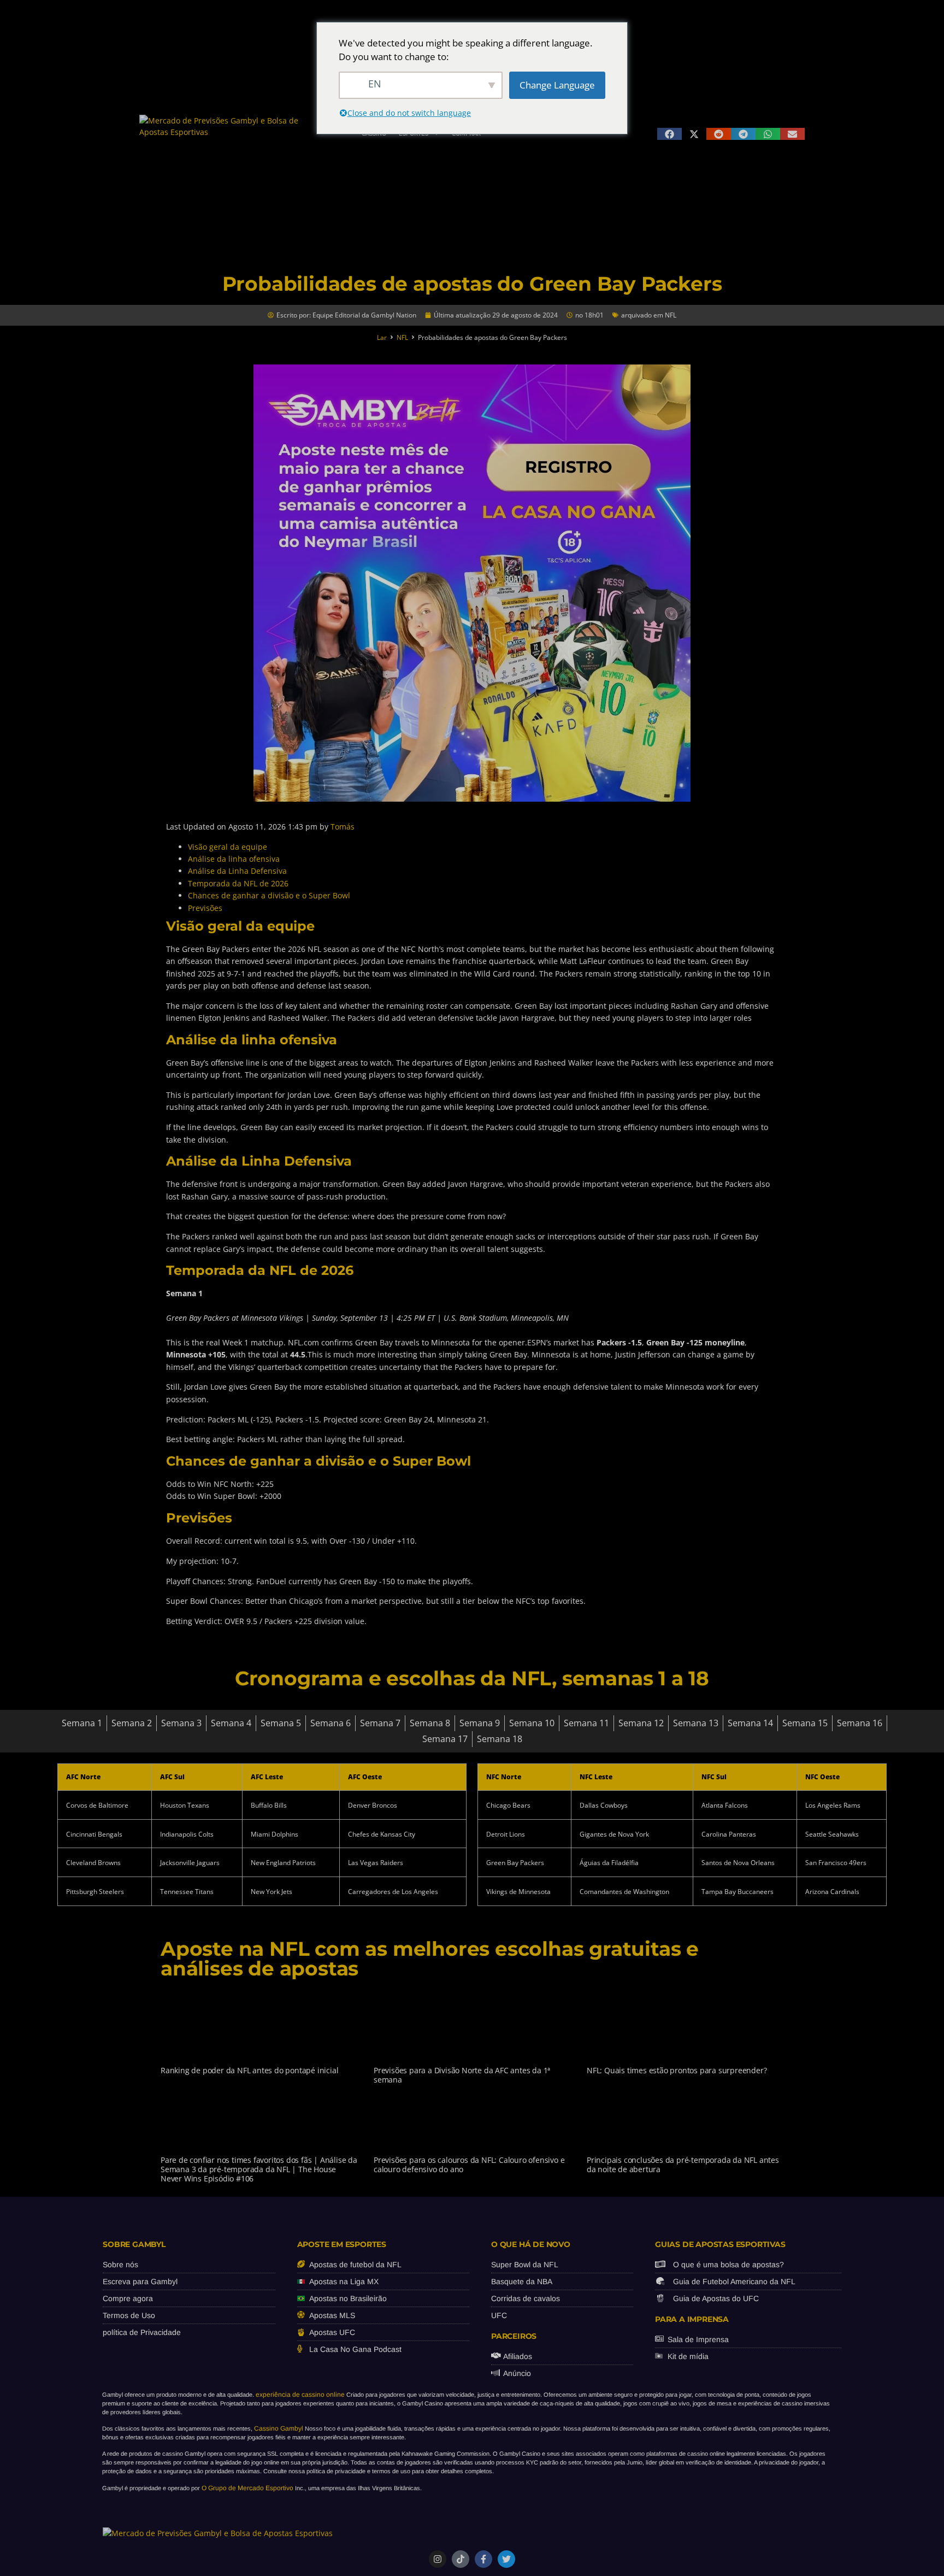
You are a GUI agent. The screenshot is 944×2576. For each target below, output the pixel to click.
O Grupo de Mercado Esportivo (247, 2488)
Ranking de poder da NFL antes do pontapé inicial (249, 2070)
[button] (669, 134)
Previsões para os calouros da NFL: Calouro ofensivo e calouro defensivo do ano (469, 2165)
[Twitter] (506, 2559)
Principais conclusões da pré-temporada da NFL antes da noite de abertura (683, 2165)
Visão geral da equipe (228, 847)
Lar (382, 337)
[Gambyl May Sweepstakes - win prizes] (472, 799)
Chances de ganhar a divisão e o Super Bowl (269, 895)
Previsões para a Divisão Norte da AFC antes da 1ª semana (462, 2075)
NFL (671, 315)
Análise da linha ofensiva (234, 859)
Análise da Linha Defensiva (237, 871)
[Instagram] (438, 2559)
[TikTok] (461, 2559)
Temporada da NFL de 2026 (238, 883)
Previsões (205, 908)
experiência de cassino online (300, 2395)
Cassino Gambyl (279, 2428)
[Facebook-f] (483, 2559)
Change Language (557, 85)
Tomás (343, 827)
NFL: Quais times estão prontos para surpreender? (677, 2070)
